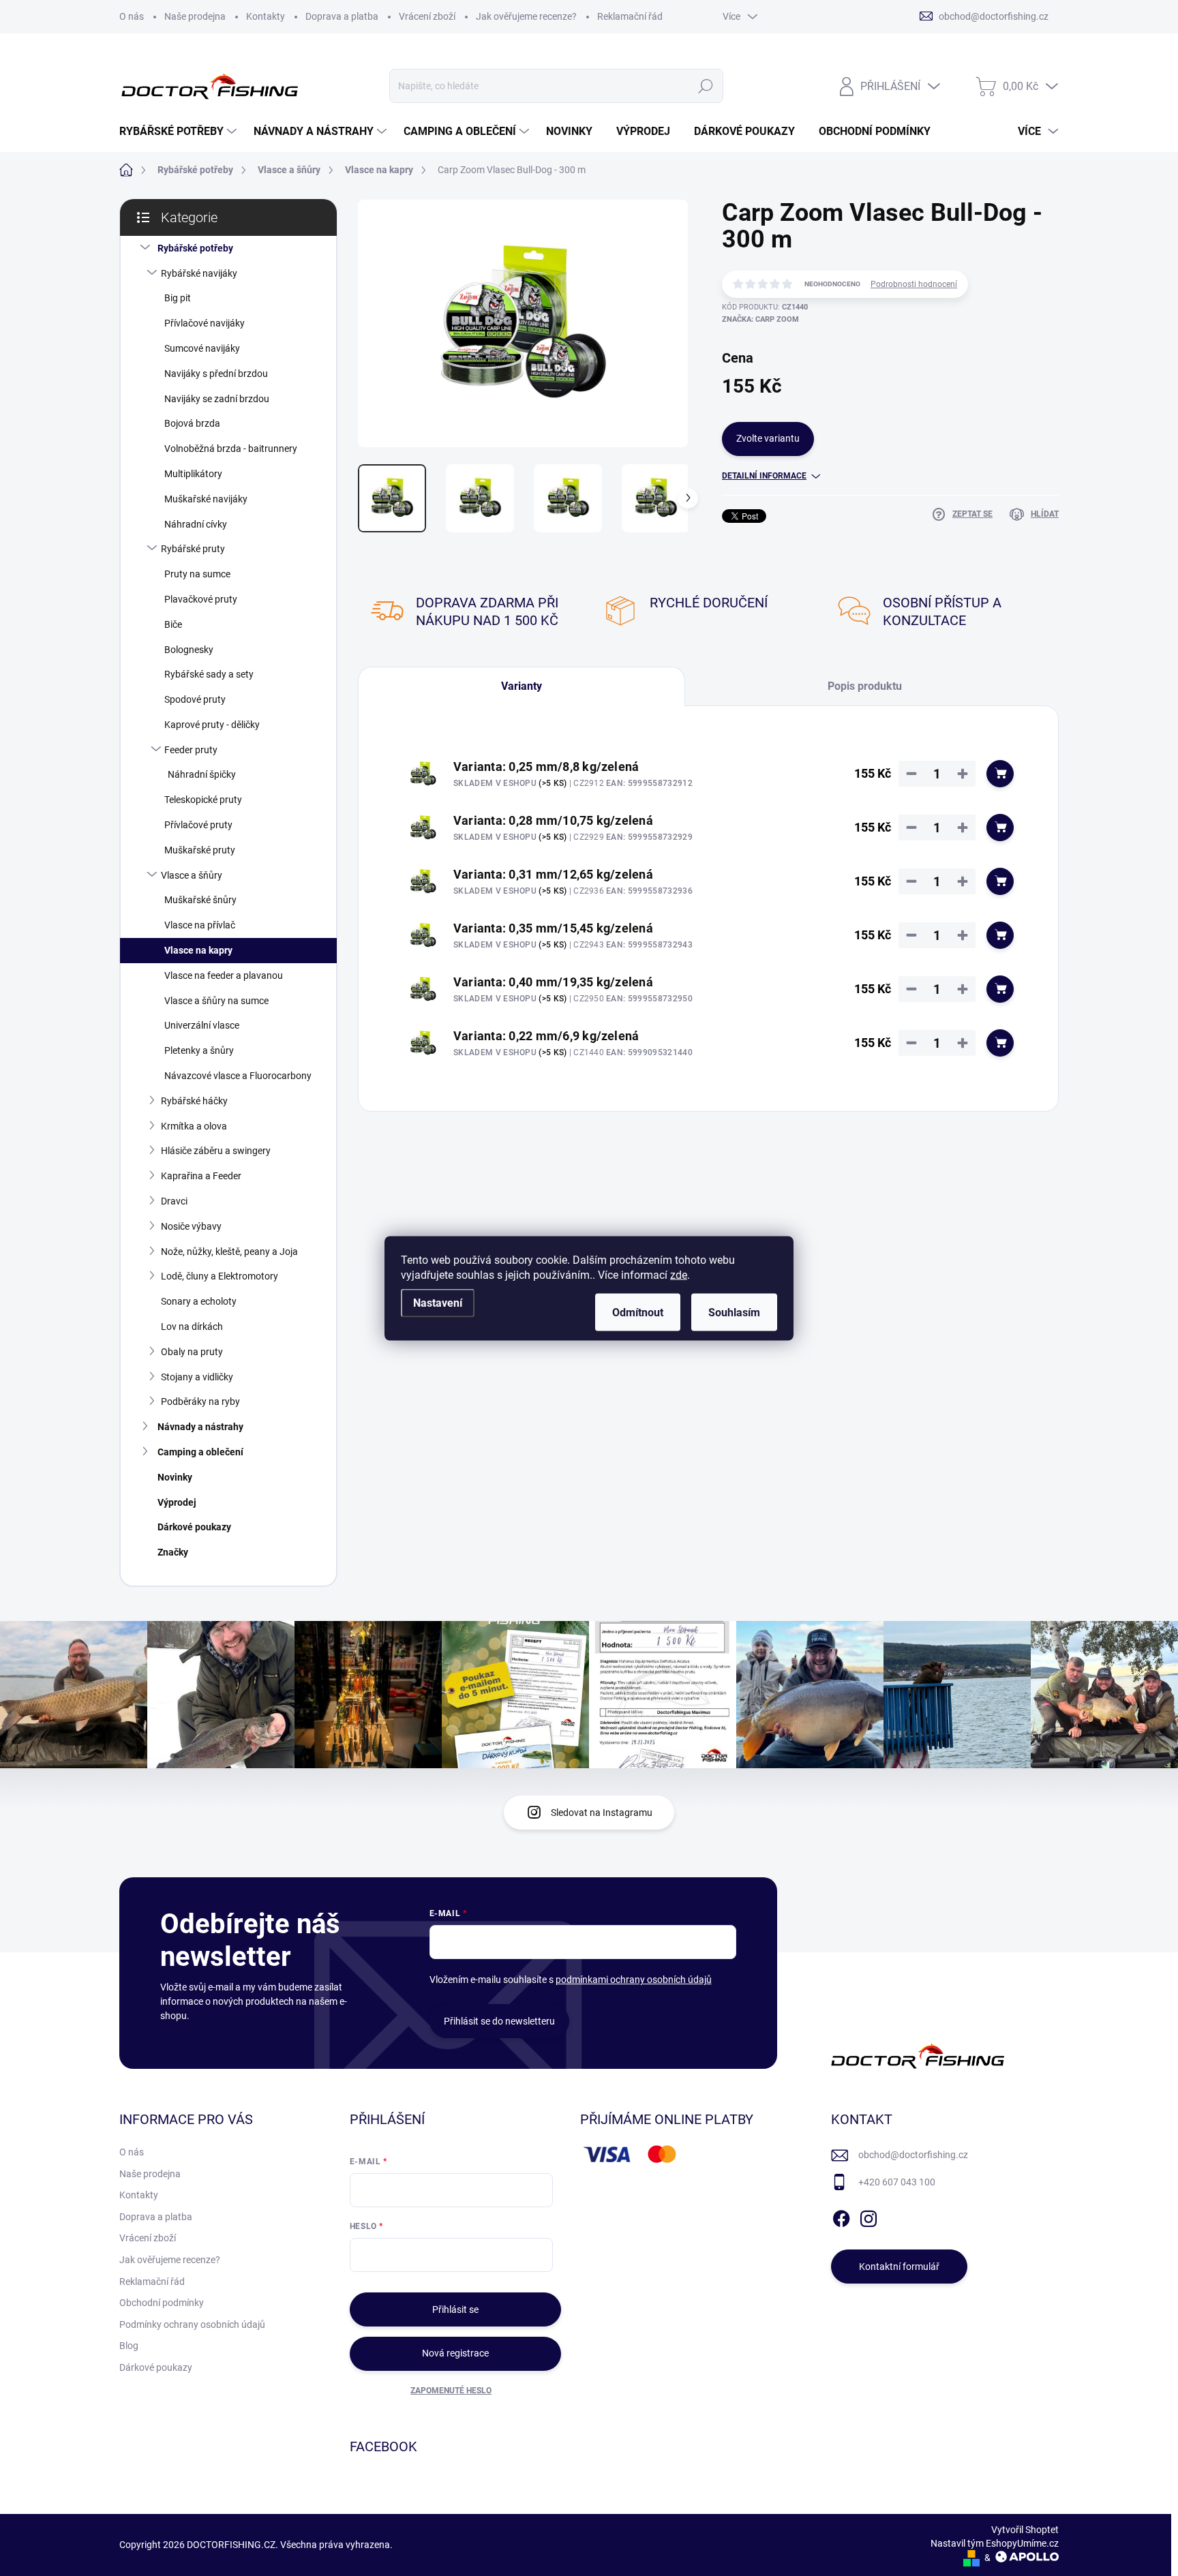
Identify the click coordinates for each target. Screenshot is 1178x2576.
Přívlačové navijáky (205, 323)
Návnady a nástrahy (200, 1427)
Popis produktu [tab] (865, 686)
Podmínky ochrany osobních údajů (192, 2324)
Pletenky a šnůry (199, 1050)
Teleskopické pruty (203, 800)
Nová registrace (455, 2353)
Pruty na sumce (197, 574)
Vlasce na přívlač (200, 925)
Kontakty (266, 16)
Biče (173, 624)
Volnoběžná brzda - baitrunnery (231, 449)
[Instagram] (869, 2216)
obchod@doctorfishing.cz (913, 2155)
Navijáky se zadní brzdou (217, 399)
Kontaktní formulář (899, 2267)
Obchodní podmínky (162, 2303)
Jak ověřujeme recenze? (526, 16)
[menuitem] (180, 132)
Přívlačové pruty (198, 825)
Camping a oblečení (200, 1452)
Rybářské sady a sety (209, 674)
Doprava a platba (342, 16)
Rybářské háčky (194, 1101)
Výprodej (177, 1502)
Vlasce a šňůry (192, 875)
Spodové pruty (195, 699)
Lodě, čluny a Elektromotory (220, 1276)
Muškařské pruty (200, 850)
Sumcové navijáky (202, 348)
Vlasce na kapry (198, 950)
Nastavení (438, 1302)
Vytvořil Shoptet (1025, 2530)
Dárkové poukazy (194, 1527)
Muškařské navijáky (206, 499)
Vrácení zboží (427, 16)
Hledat (705, 86)
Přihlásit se (455, 2309)
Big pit (178, 298)
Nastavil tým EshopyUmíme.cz (995, 2543)
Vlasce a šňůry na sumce (216, 1001)
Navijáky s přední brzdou (216, 374)
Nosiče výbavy (191, 1226)
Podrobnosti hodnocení (914, 284)
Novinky (175, 1477)
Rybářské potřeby (195, 248)
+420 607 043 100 (897, 2182)
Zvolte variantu (768, 438)
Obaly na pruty (192, 1352)
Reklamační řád (630, 16)
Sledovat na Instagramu (602, 1813)
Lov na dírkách (192, 1327)
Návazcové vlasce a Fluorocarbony (238, 1076)
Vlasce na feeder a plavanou (224, 975)
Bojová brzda (192, 423)
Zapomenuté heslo (451, 2391)
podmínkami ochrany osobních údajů (634, 1980)
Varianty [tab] (522, 686)
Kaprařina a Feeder (201, 1176)
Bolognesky (189, 650)
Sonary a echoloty (199, 1301)
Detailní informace (764, 476)
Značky (173, 1552)
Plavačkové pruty (201, 599)
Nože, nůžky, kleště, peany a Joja (229, 1252)
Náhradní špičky (202, 774)
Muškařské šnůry (200, 900)
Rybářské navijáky (199, 273)
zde (679, 1274)
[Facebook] (841, 2216)
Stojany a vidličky (197, 1377)
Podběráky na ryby (200, 1401)
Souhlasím (734, 1312)
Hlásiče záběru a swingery (216, 1151)
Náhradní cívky (196, 524)
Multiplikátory (193, 474)
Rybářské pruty (193, 549)
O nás (132, 16)
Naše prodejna (195, 16)
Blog (129, 2346)
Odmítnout (638, 1312)
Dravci (174, 1201)
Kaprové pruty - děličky (212, 725)
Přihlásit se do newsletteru (499, 2021)
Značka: (760, 319)
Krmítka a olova (194, 1126)
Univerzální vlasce (202, 1025)
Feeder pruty (191, 750)
